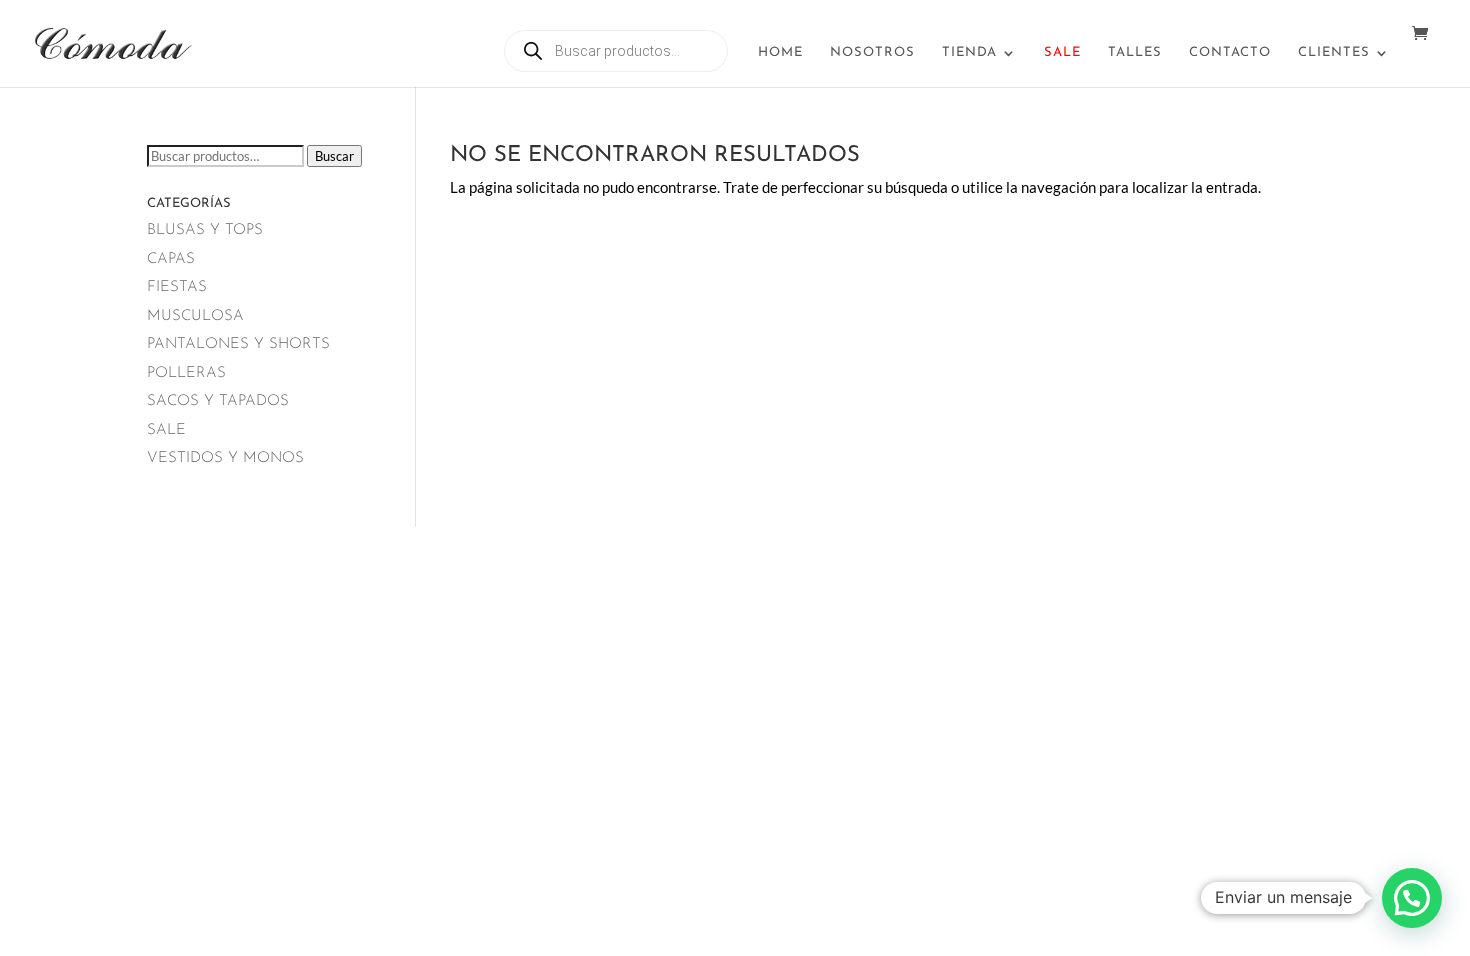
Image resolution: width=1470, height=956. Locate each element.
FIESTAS (177, 287)
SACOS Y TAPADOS (218, 401)
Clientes (1334, 52)
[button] (1412, 898)
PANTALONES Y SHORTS (238, 344)
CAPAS (171, 259)
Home (780, 52)
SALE (166, 430)
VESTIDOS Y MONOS (225, 458)
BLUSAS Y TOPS (205, 230)
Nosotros (872, 52)
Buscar (334, 156)
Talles (1135, 52)
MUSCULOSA (195, 316)
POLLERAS (186, 373)
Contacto (1230, 52)
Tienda (969, 52)
